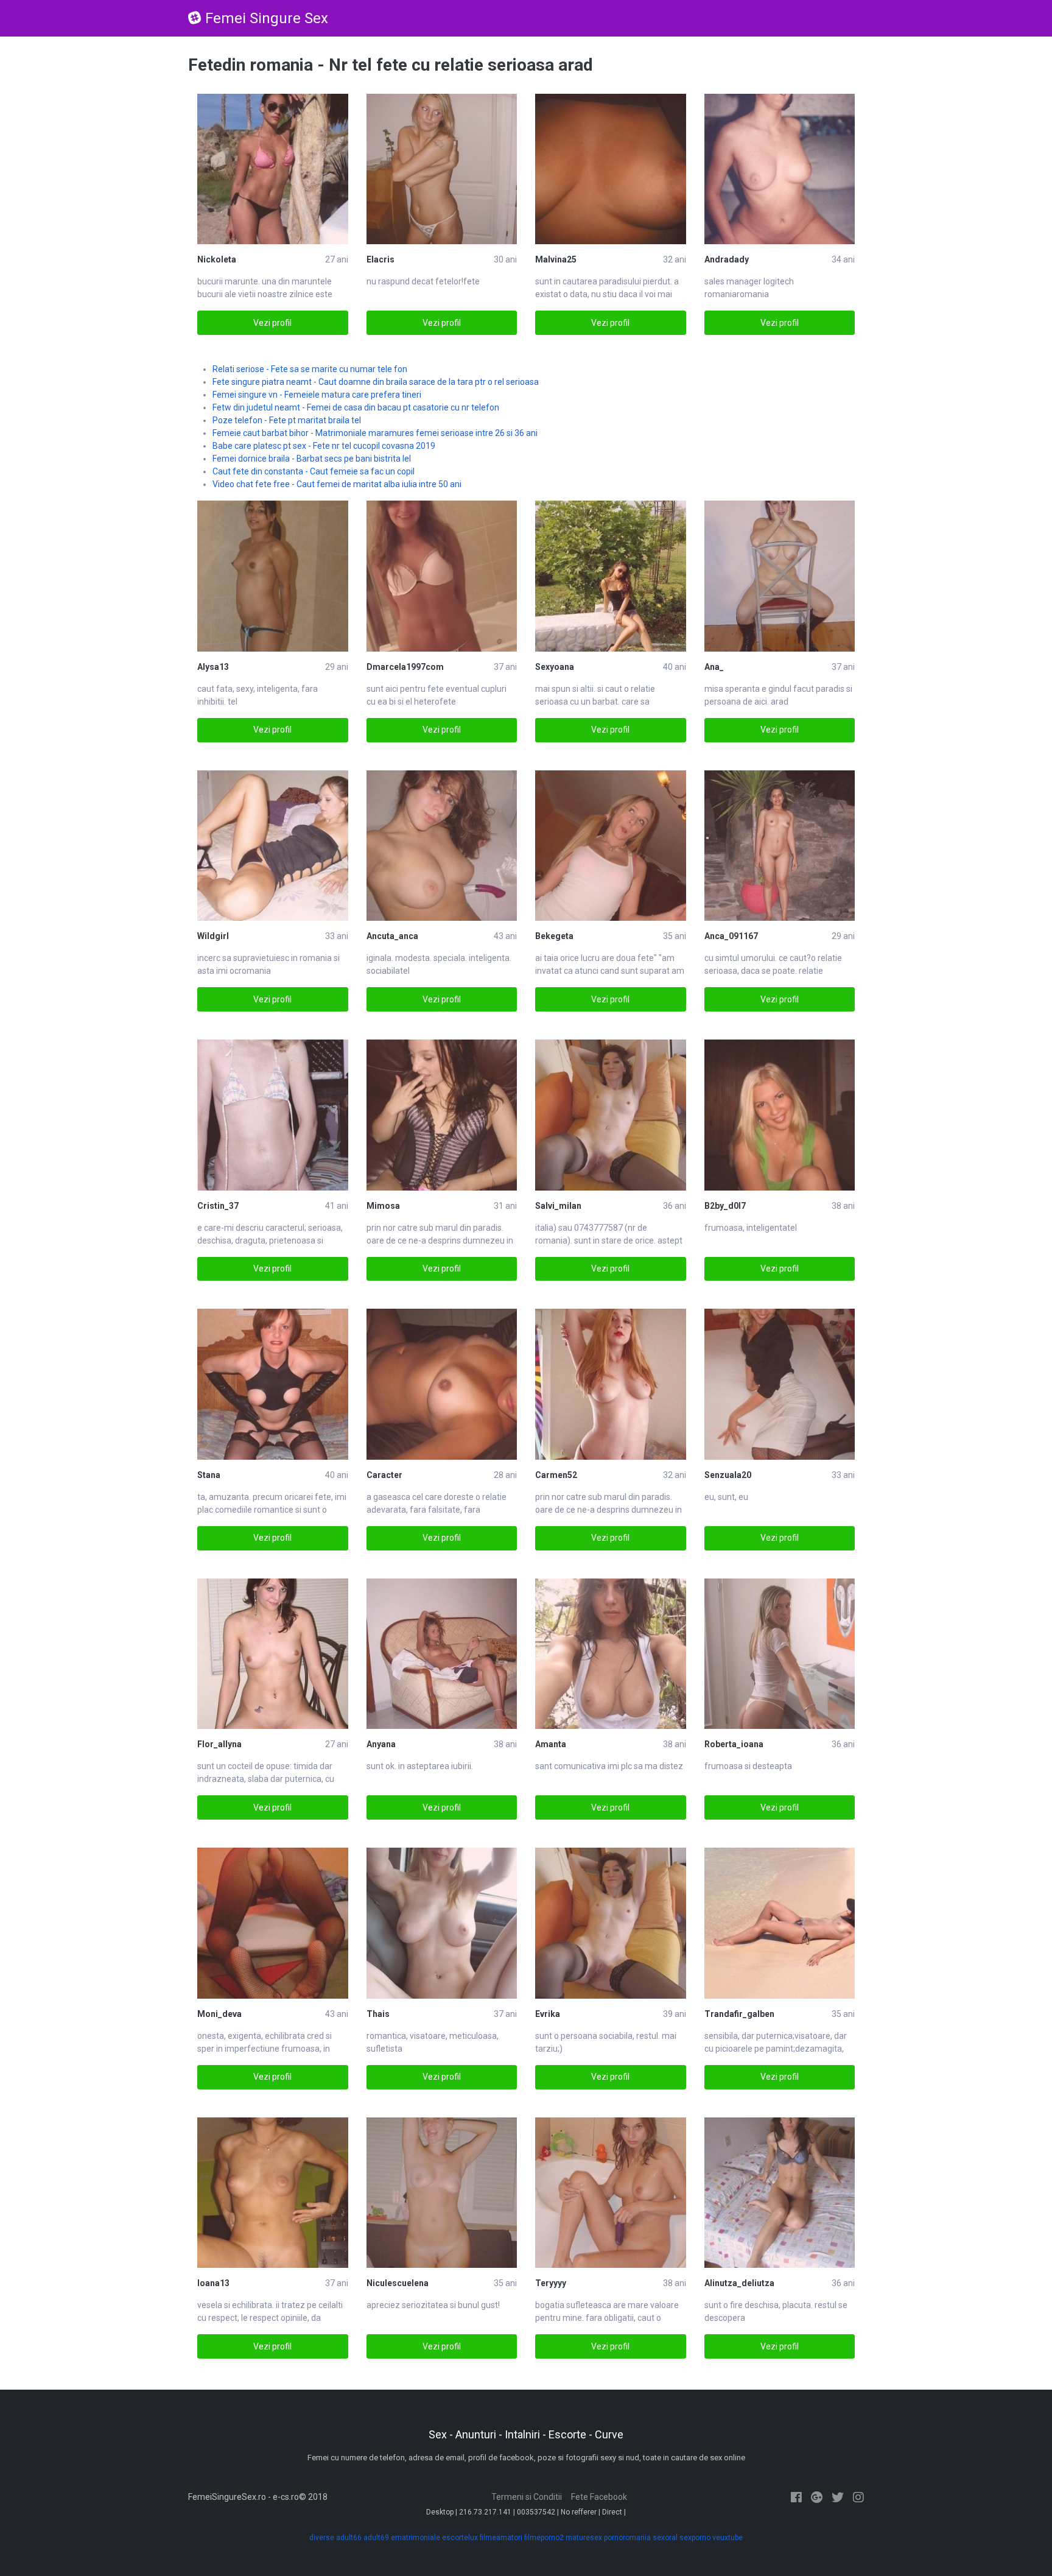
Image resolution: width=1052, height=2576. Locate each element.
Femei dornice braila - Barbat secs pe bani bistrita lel (312, 459)
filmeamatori (501, 2538)
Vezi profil (272, 323)
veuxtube (728, 2538)
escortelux (460, 2538)
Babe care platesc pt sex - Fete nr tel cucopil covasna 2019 (324, 446)
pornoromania (627, 2538)
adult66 (349, 2538)
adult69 (376, 2538)
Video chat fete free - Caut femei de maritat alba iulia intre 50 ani (337, 484)
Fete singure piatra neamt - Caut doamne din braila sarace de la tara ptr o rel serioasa (376, 382)
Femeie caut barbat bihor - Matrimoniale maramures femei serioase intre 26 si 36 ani (375, 433)
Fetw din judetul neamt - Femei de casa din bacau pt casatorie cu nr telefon (356, 407)
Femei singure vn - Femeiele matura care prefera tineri (317, 395)
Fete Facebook (599, 2497)
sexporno (695, 2538)
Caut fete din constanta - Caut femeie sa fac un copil (314, 471)
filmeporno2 (544, 2538)
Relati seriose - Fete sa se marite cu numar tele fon (310, 369)
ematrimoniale (416, 2538)
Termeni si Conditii (527, 2497)
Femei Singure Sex (267, 18)
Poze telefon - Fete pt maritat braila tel (287, 420)
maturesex (584, 2538)
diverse (322, 2538)
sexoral (665, 2538)
